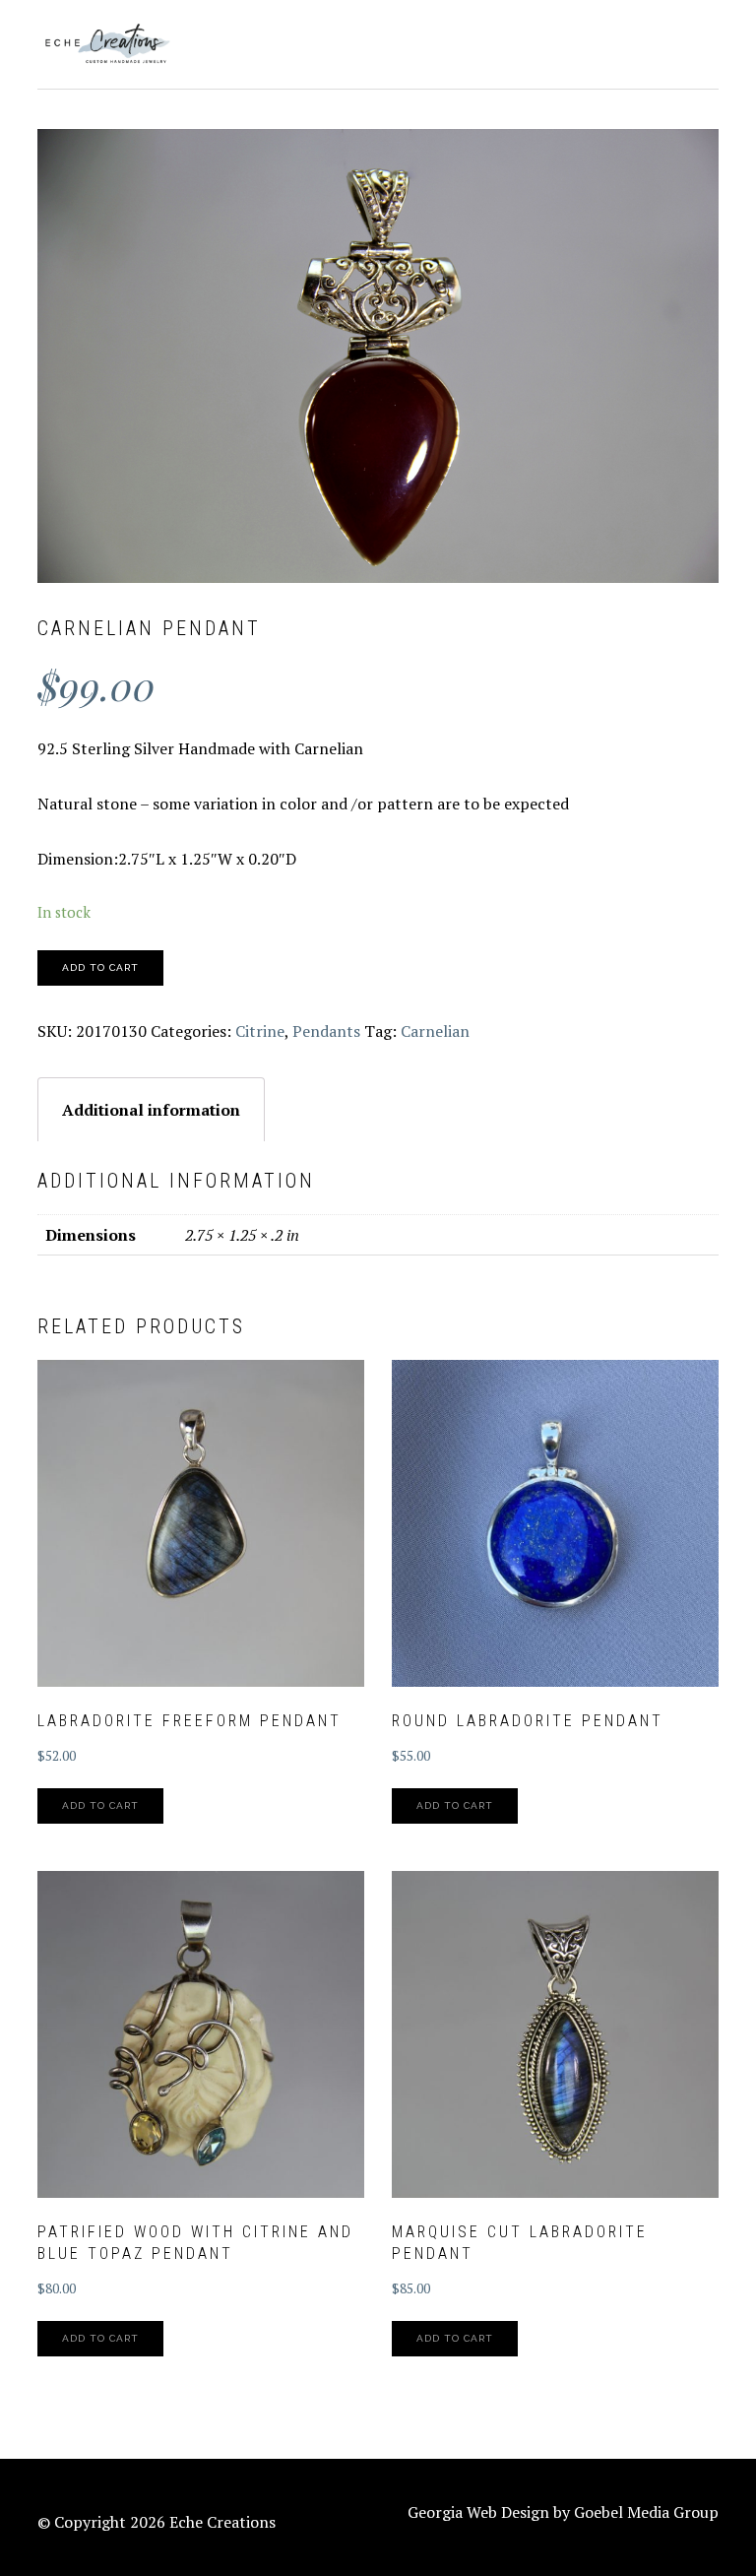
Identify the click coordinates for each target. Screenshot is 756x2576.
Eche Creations (106, 44)
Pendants (326, 1031)
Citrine (260, 1031)
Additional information (151, 1110)
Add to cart (100, 967)
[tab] (151, 1109)
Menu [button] (696, 41)
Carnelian (435, 1031)
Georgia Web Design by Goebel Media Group (563, 2512)
